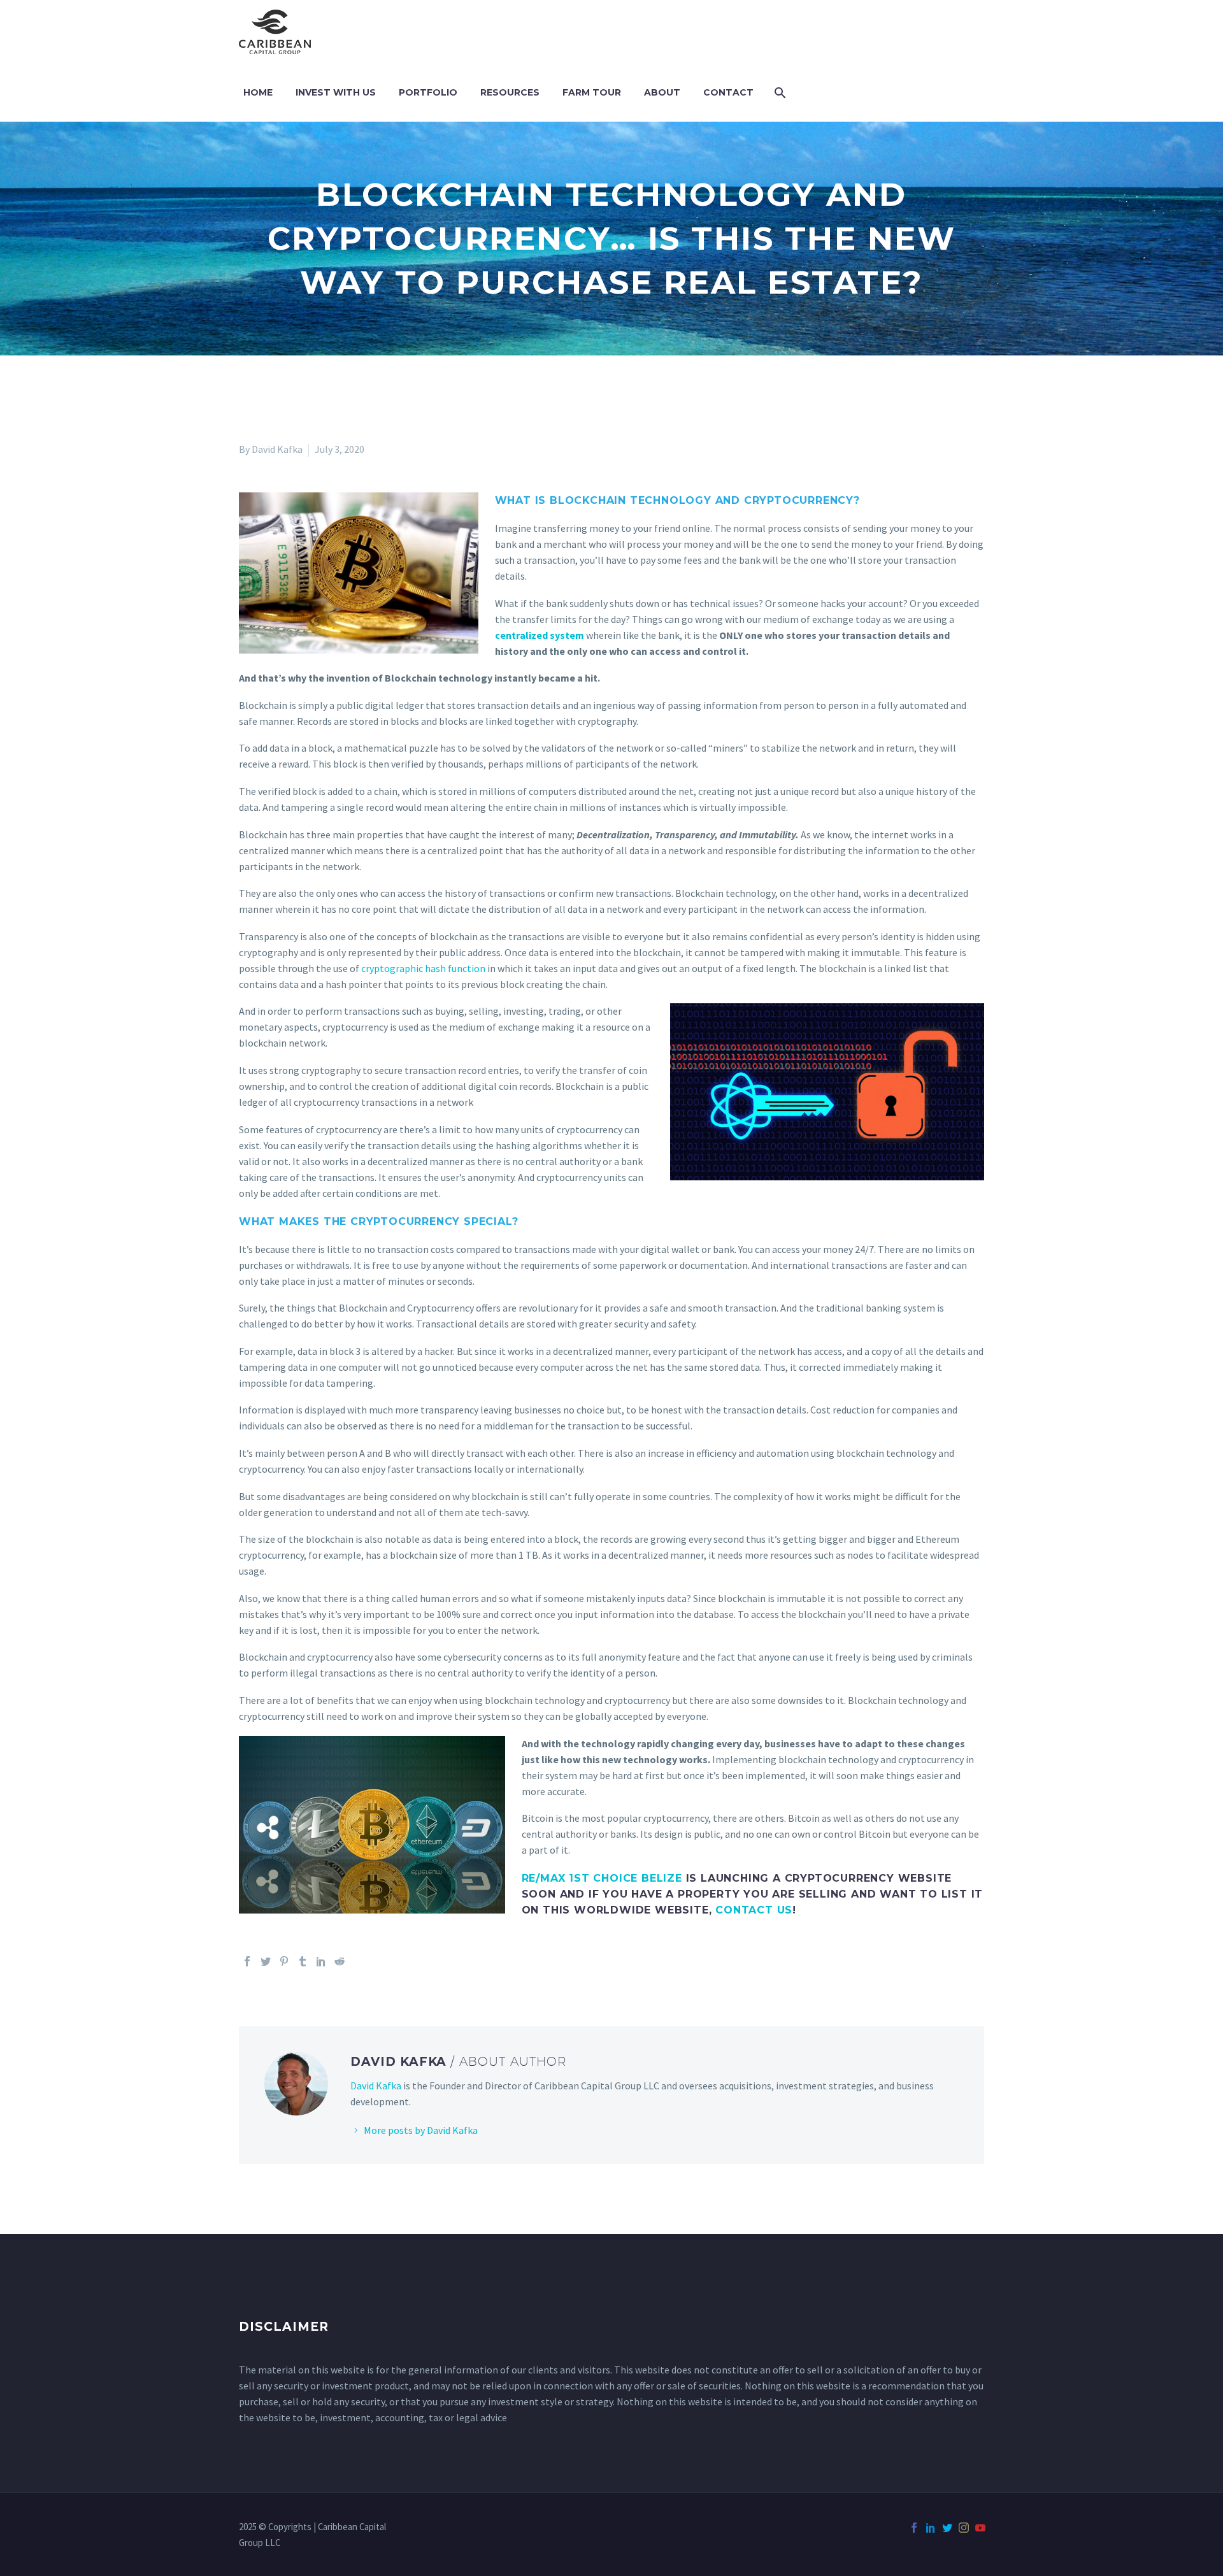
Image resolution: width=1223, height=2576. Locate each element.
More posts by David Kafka (421, 2130)
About (662, 92)
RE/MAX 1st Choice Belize (602, 1878)
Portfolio (428, 92)
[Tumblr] (303, 1961)
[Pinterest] (284, 1961)
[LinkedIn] (321, 1961)
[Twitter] (266, 1961)
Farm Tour (592, 92)
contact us (754, 1910)
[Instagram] (964, 2528)
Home (258, 92)
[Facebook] (247, 1961)
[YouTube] (980, 2528)
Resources (510, 92)
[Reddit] (340, 1961)
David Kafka (376, 2086)
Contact (728, 92)
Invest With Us (336, 92)
